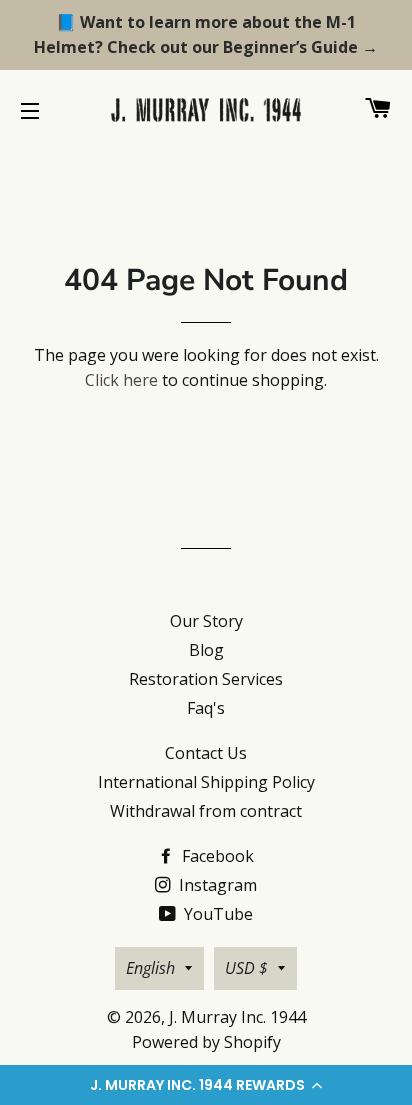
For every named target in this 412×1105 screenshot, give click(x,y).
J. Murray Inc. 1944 (237, 1017)
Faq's (206, 708)
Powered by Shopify (206, 1042)
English (150, 968)
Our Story (206, 621)
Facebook (216, 856)
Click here (121, 380)
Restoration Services (206, 679)
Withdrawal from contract (206, 811)
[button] (206, 1085)
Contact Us (206, 753)
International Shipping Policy (206, 782)
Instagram (216, 885)
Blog (206, 650)
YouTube (216, 914)
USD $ (246, 968)
